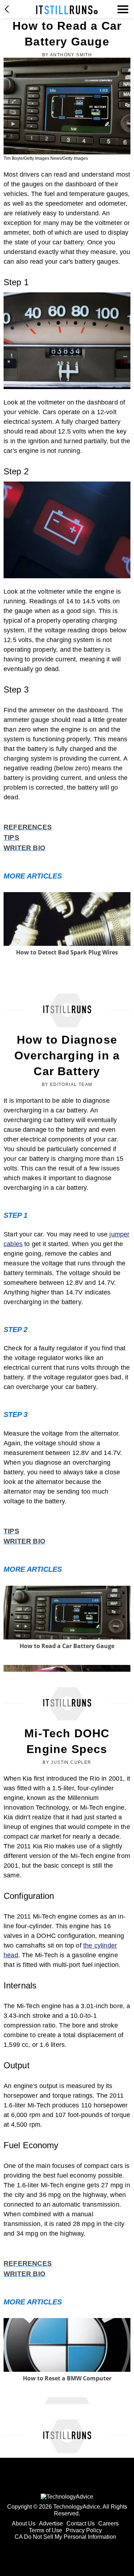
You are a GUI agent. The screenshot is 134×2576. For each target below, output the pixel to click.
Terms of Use (46, 2530)
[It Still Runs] (67, 10)
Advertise (51, 2524)
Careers (108, 2524)
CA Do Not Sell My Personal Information (65, 2537)
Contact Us (81, 2524)
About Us (24, 2524)
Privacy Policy (84, 2530)
